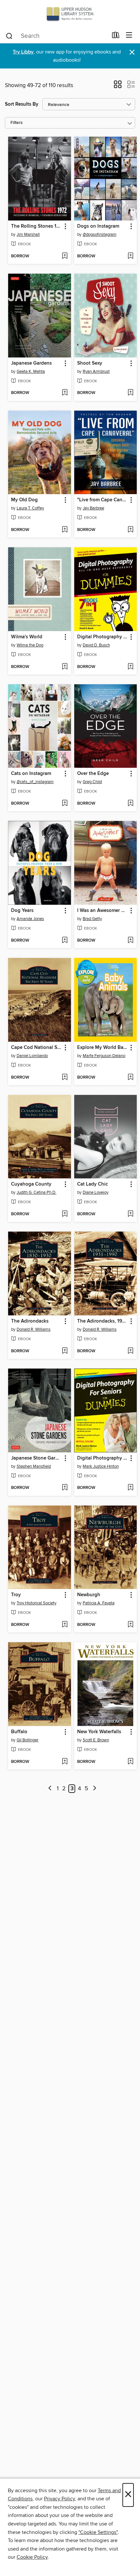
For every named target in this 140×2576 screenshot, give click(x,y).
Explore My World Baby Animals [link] (103, 1048)
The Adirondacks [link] (30, 1321)
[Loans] (116, 37)
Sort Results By (22, 104)
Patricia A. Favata (99, 1603)
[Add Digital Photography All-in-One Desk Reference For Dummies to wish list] (130, 667)
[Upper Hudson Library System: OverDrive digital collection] (70, 14)
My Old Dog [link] (24, 500)
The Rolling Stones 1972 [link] (36, 226)
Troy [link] (16, 1595)
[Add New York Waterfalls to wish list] (130, 1762)
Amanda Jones (30, 919)
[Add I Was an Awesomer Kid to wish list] (130, 941)
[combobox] (56, 36)
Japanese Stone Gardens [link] (36, 1458)
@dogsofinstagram (100, 235)
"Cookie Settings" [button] (98, 2532)
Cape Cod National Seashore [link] (36, 1048)
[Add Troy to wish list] (65, 1625)
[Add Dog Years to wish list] (65, 941)
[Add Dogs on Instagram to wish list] (130, 256)
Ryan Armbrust (96, 371)
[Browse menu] (129, 35)
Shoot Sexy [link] (90, 363)
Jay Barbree (93, 508)
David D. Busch (96, 645)
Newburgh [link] (89, 1595)
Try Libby (23, 52)
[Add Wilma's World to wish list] (65, 667)
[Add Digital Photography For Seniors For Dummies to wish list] (130, 1488)
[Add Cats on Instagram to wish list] (65, 804)
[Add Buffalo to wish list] (65, 1762)
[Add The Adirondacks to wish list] (65, 1351)
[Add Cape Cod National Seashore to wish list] (65, 1078)
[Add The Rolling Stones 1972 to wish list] (65, 256)
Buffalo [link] (19, 1732)
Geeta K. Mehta (31, 371)
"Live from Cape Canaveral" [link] (103, 500)
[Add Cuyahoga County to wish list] (65, 1214)
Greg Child (92, 782)
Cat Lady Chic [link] (92, 1184)
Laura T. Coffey (30, 508)
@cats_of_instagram (35, 782)
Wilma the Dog (30, 645)
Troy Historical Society (36, 1603)
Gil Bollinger (28, 1740)
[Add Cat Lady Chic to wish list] (130, 1214)
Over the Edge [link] (93, 774)
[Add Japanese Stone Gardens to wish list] (65, 1488)
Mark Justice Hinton (101, 1466)
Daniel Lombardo (32, 1056)
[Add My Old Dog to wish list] (65, 530)
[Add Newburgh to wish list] (130, 1625)
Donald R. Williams (34, 1329)
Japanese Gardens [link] (31, 363)
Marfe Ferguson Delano (104, 1056)
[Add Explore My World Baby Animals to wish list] (130, 1078)
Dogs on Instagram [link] (98, 226)
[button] (118, 86)
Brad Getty (92, 919)
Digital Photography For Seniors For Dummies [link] (103, 1458)
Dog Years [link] (22, 911)
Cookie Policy (32, 2557)
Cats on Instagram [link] (31, 774)
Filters (17, 123)
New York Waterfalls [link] (99, 1732)
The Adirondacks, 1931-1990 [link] (103, 1321)
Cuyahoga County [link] (31, 1184)
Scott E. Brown (96, 1740)
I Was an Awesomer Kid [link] (103, 911)
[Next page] (95, 1789)
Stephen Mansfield (34, 1466)
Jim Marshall (28, 235)
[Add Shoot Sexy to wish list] (130, 393)
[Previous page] (50, 1789)
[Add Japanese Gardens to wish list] (65, 393)
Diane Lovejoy (96, 1192)
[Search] (9, 36)
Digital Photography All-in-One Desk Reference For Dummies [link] (103, 637)
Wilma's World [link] (27, 637)
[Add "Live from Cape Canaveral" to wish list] (130, 530)
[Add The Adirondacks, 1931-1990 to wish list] (130, 1351)
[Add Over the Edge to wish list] (130, 804)
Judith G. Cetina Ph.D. (36, 1192)
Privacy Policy (59, 2499)
